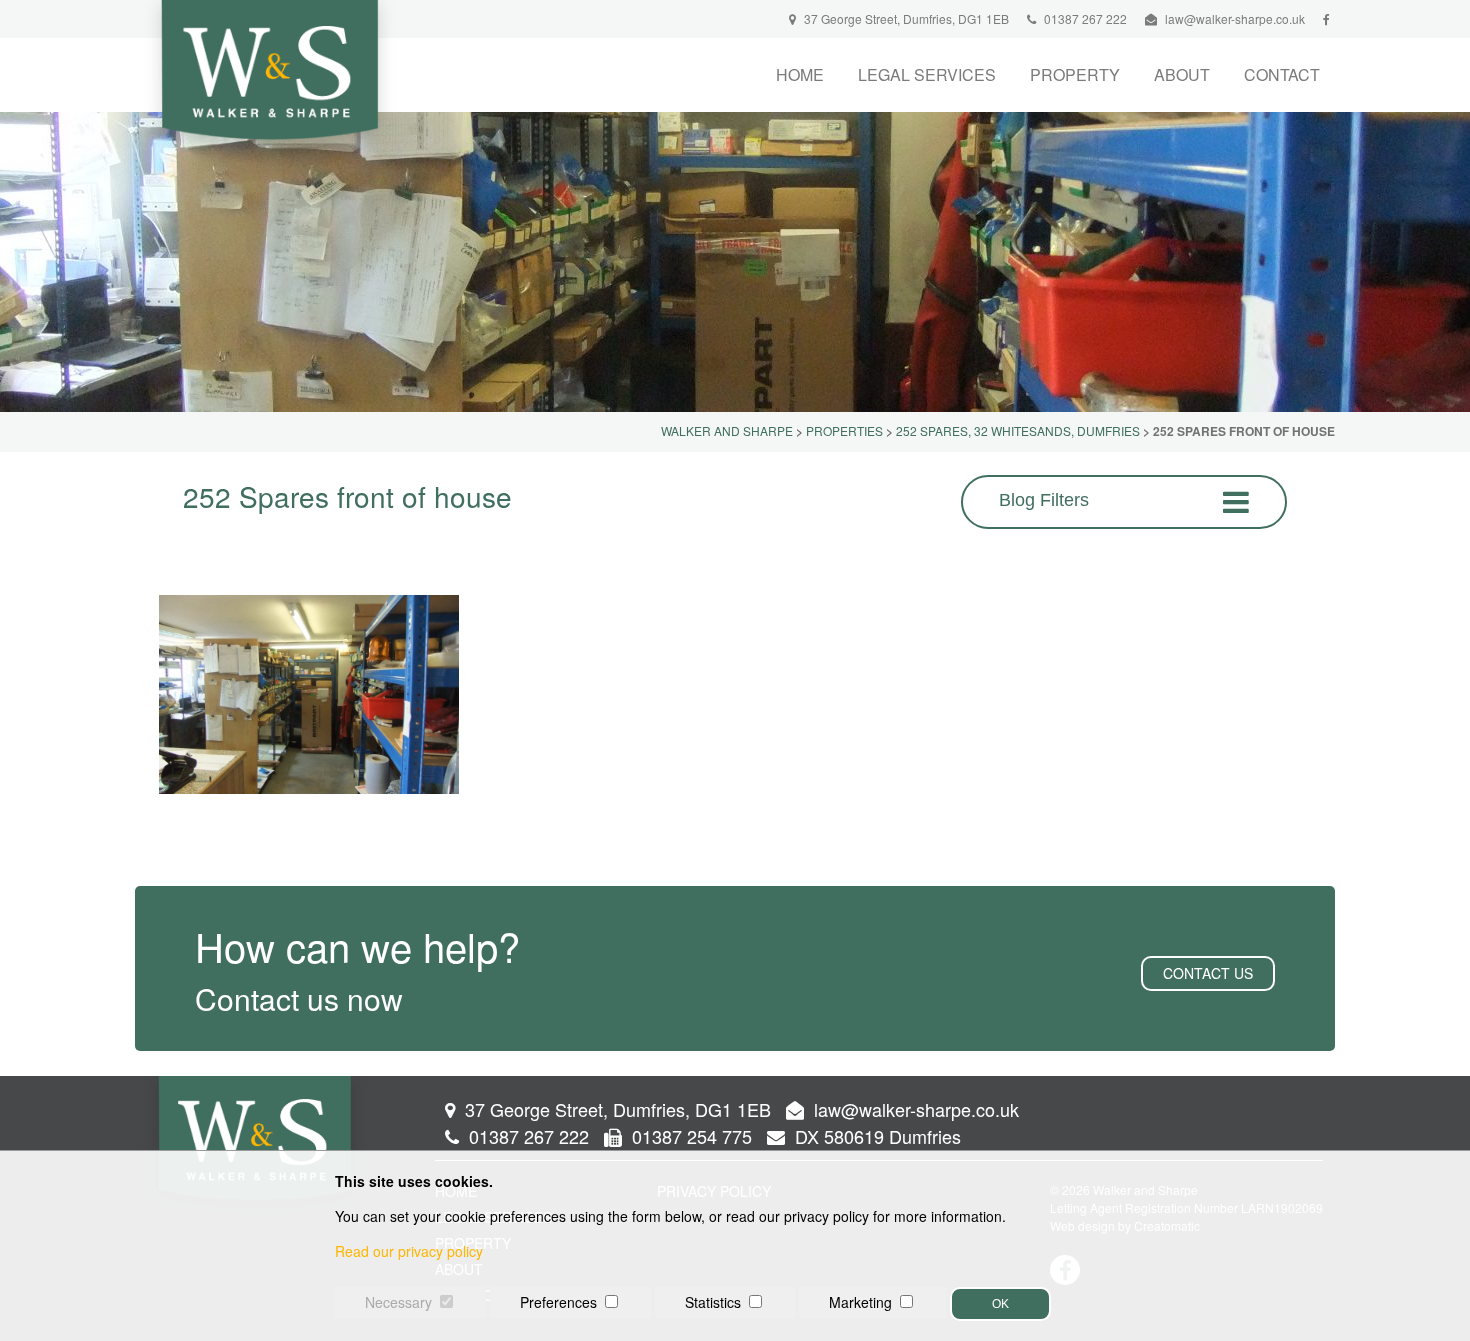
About (1182, 74)
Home (800, 74)
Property (1075, 74)
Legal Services (927, 74)
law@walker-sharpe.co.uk (1235, 18)
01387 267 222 (1084, 18)
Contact (1282, 74)
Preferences (558, 1302)
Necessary (398, 1302)
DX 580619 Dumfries (875, 1136)
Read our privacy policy (409, 1251)
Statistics (713, 1302)
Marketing (860, 1302)
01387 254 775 (689, 1136)
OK (1000, 1304)
